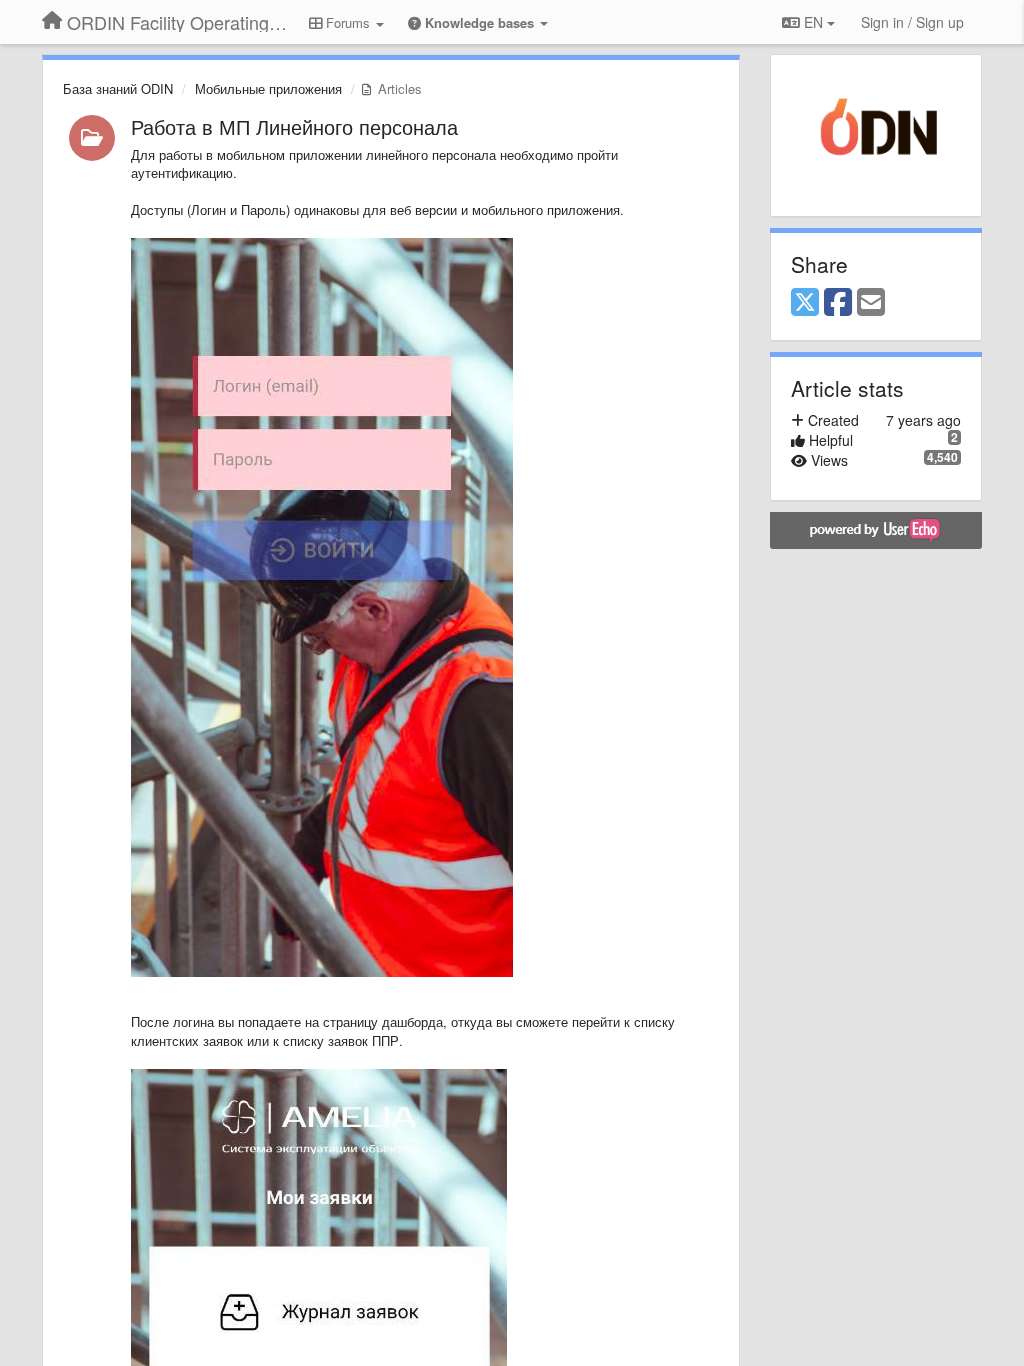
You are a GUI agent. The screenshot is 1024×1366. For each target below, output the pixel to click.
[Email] (871, 303)
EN (813, 22)
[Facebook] (838, 303)
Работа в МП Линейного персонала (294, 126)
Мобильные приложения (268, 88)
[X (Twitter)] (805, 303)
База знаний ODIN (118, 88)
